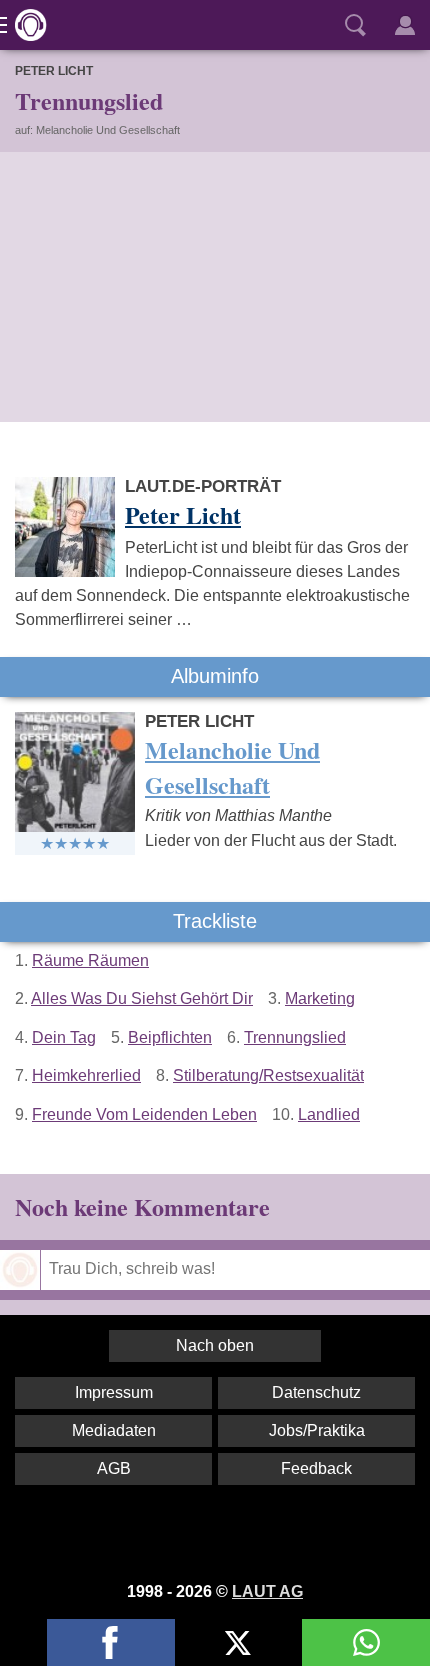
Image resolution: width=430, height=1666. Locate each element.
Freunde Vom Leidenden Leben (144, 1114)
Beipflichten (170, 1037)
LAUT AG (267, 1591)
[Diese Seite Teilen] (111, 1642)
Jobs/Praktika (317, 1430)
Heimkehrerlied (86, 1075)
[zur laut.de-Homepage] (25, 25)
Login (405, 25)
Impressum (114, 1392)
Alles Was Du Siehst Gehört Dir (142, 998)
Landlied (329, 1114)
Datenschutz (316, 1392)
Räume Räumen (90, 960)
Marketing (320, 998)
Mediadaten (114, 1430)
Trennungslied (295, 1037)
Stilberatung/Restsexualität (268, 1075)
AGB (114, 1468)
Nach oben (215, 1345)
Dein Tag (64, 1037)
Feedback (316, 1468)
